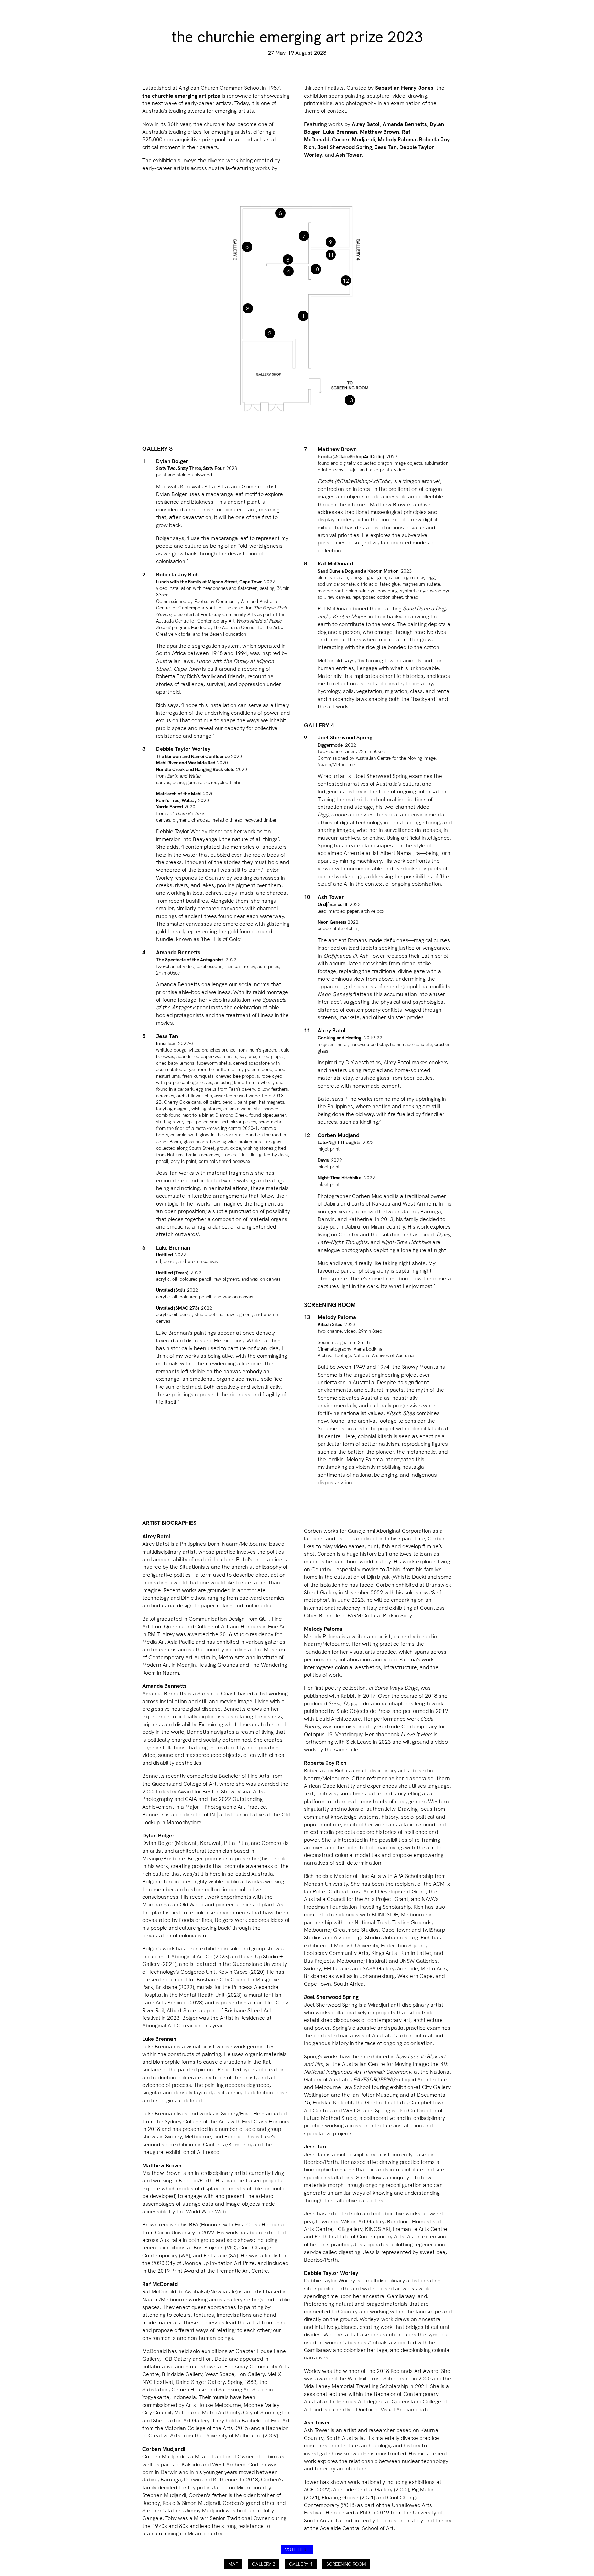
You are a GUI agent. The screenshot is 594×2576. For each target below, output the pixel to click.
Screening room (346, 2564)
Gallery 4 (301, 2564)
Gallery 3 (264, 2564)
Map (233, 2564)
